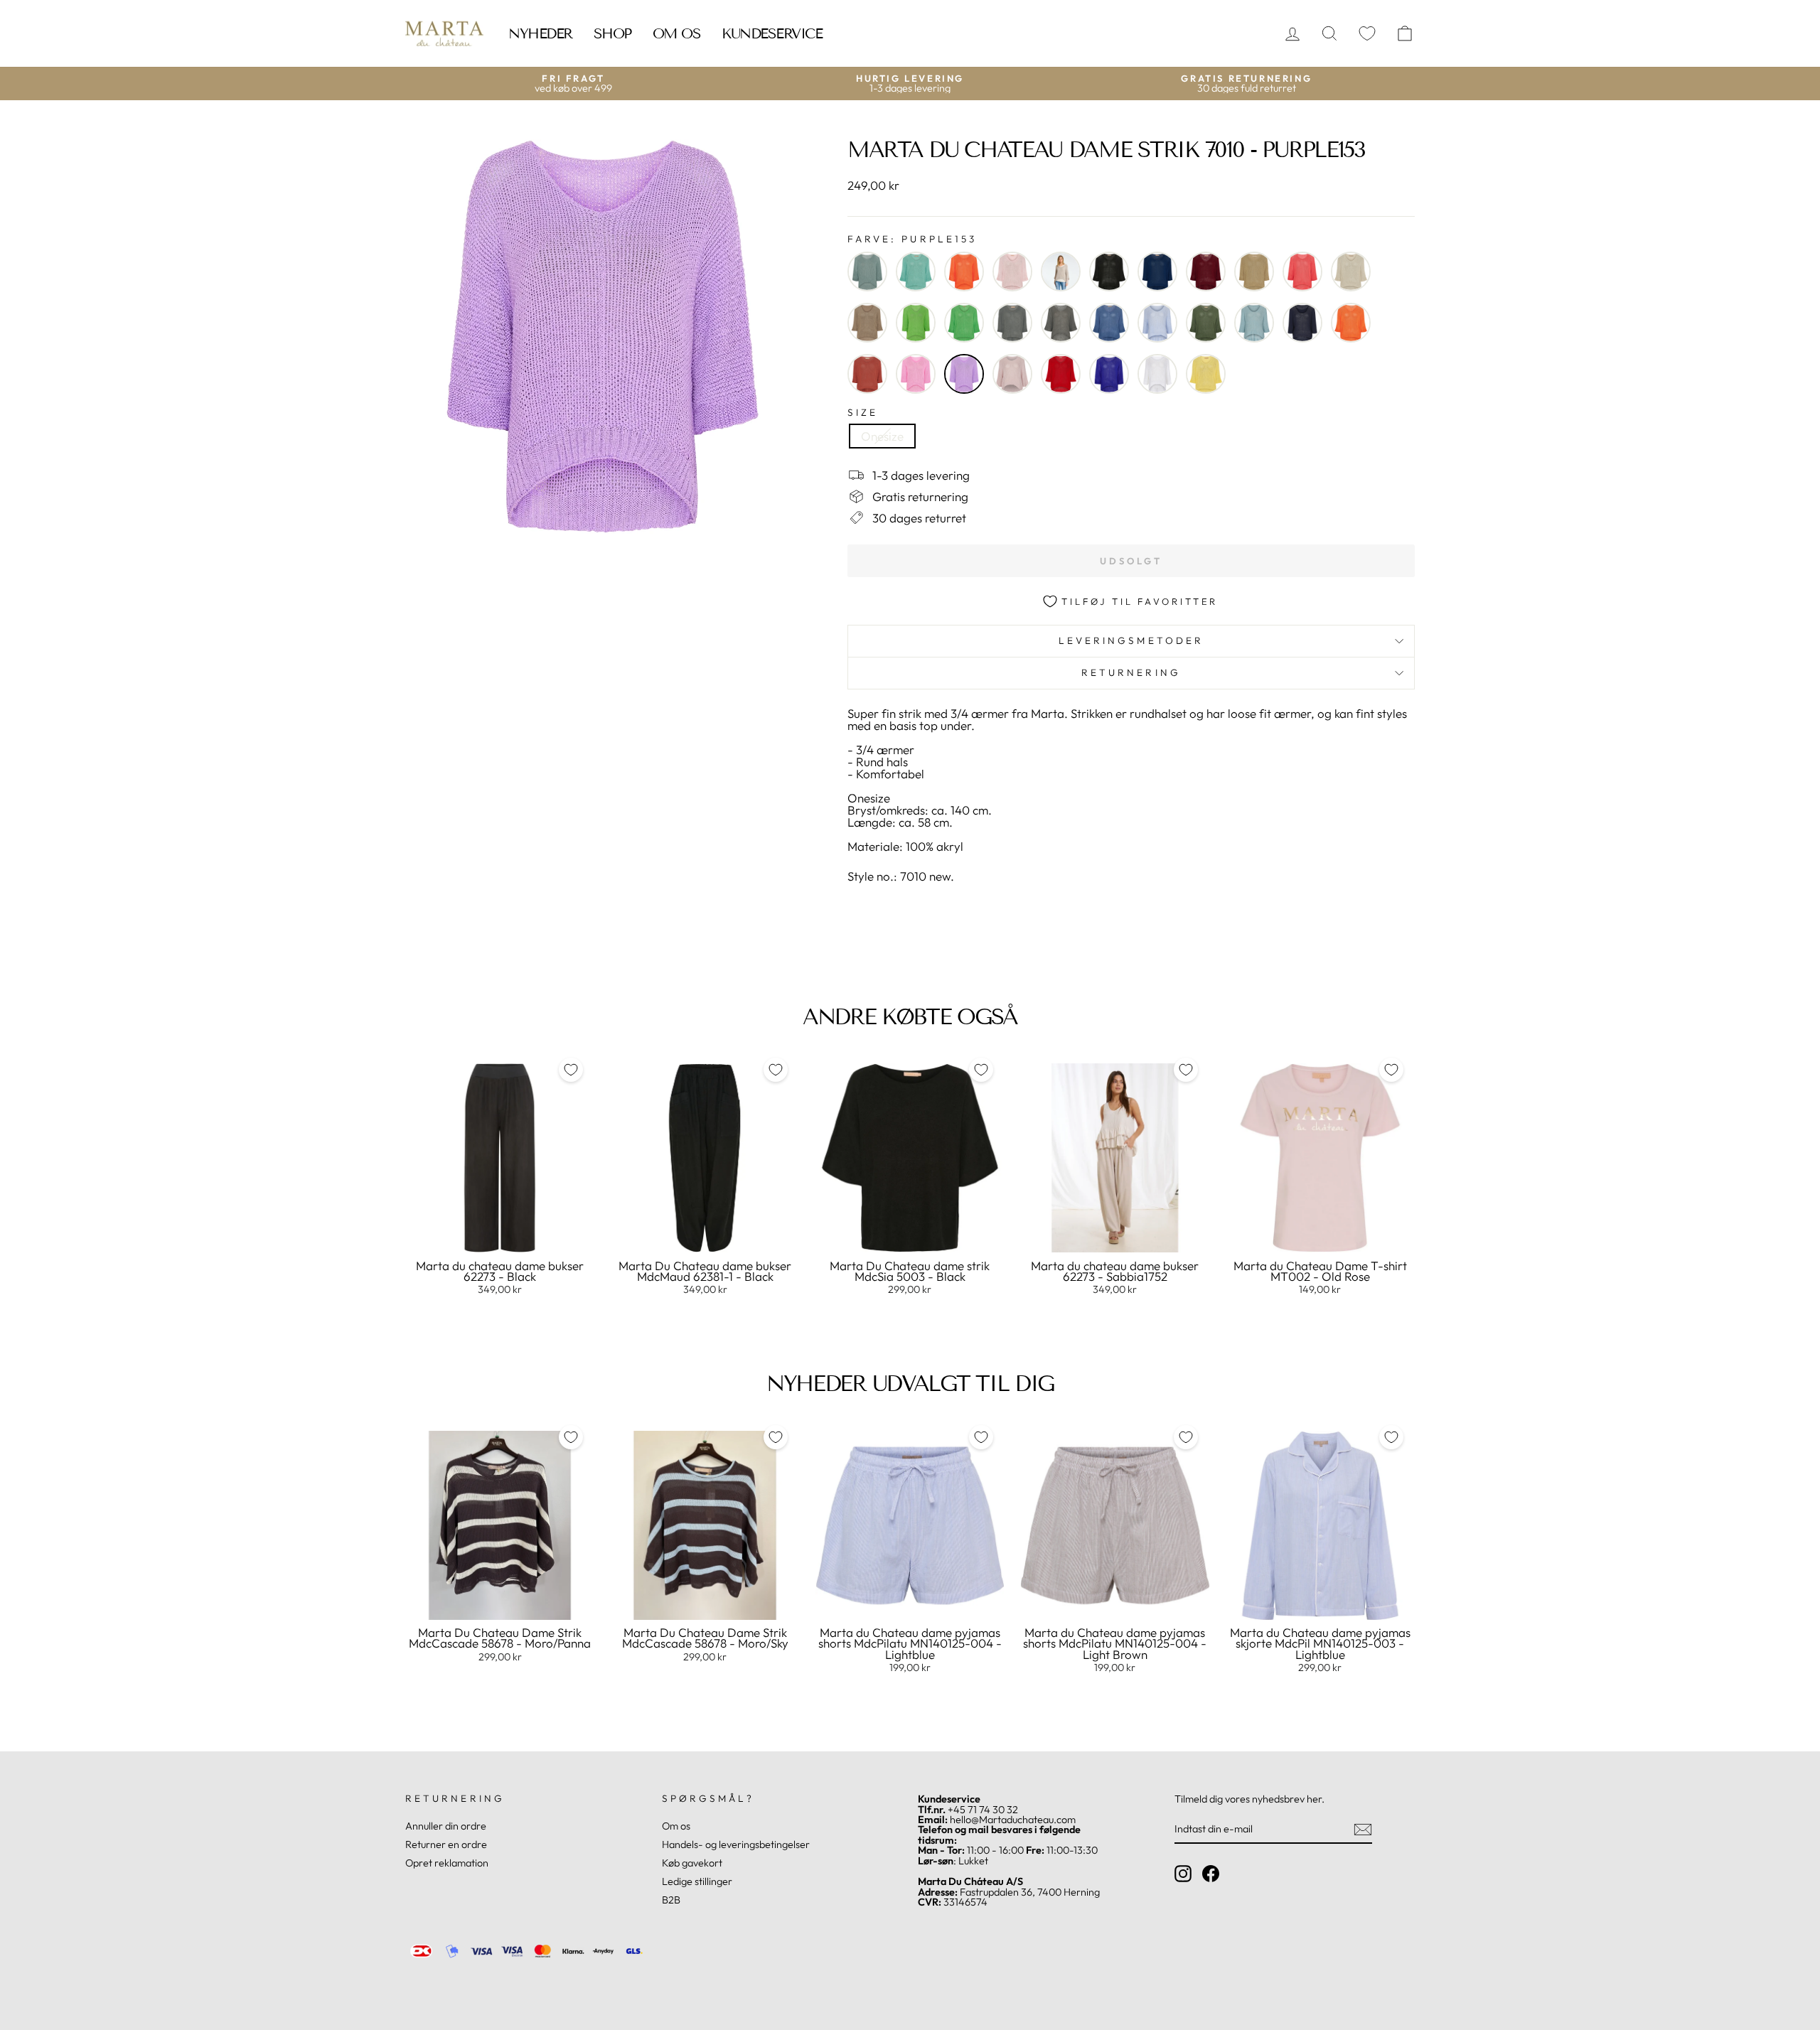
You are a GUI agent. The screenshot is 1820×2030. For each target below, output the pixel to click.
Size (863, 413)
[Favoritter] (1367, 34)
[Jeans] (1109, 323)
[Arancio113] (964, 272)
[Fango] (867, 323)
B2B (671, 1900)
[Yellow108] (1206, 374)
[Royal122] (1109, 374)
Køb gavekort (692, 1863)
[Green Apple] (916, 323)
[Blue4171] (1157, 272)
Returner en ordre (446, 1844)
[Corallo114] (1302, 272)
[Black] (1109, 272)
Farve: (912, 240)
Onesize (882, 436)
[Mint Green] (1254, 323)
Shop (612, 33)
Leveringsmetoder (1131, 640)
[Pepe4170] (867, 374)
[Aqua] (916, 272)
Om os (677, 33)
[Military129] (1206, 323)
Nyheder (540, 33)
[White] (1157, 374)
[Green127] (964, 323)
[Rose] (1012, 374)
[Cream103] (1351, 272)
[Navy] (1302, 323)
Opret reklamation (447, 1863)
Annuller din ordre (446, 1826)
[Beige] (1061, 272)
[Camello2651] (1254, 272)
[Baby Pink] (1012, 272)
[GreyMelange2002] (1012, 323)
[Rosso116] (1061, 374)
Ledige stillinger (697, 1881)
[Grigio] (1061, 323)
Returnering (1131, 672)
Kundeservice (772, 33)
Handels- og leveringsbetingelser (736, 1844)
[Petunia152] (916, 374)
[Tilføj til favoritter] (571, 1070)
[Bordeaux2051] (1206, 272)
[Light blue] (1157, 323)
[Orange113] (1351, 323)
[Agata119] (867, 272)
